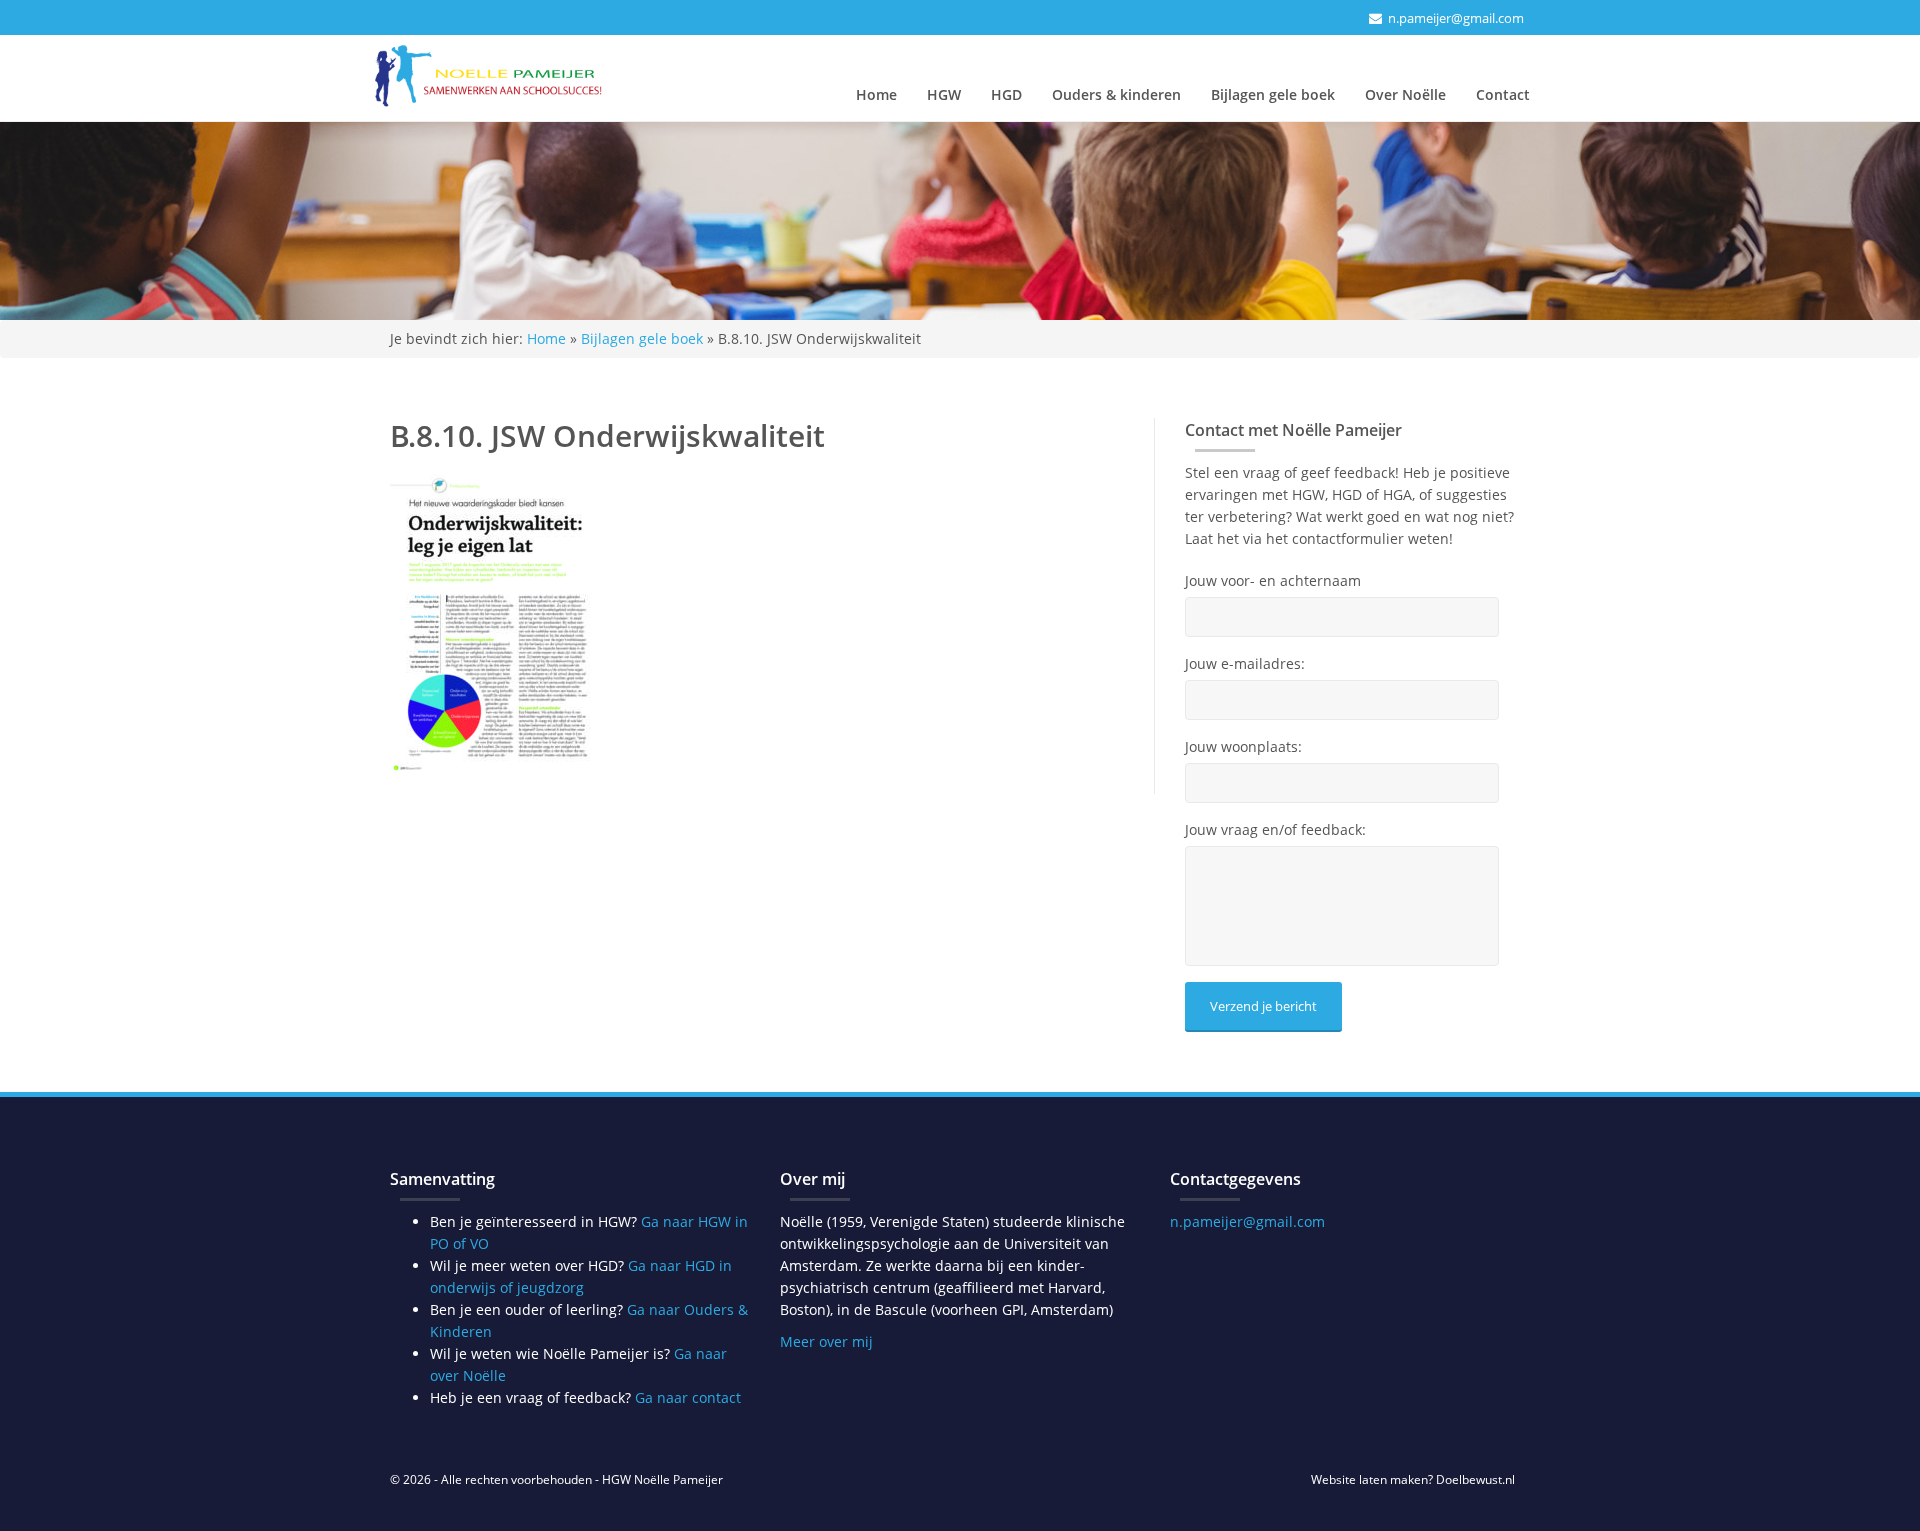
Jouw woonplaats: (1243, 747)
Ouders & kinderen (1116, 94)
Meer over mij (826, 1341)
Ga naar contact (688, 1397)
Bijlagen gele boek (1273, 94)
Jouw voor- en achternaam (1273, 581)
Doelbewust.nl (1475, 1479)
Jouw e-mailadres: (1245, 664)
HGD (1006, 94)
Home (876, 94)
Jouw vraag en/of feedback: (1275, 830)
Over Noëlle (1405, 94)
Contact (1503, 94)
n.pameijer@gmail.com (1456, 18)
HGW (944, 94)
